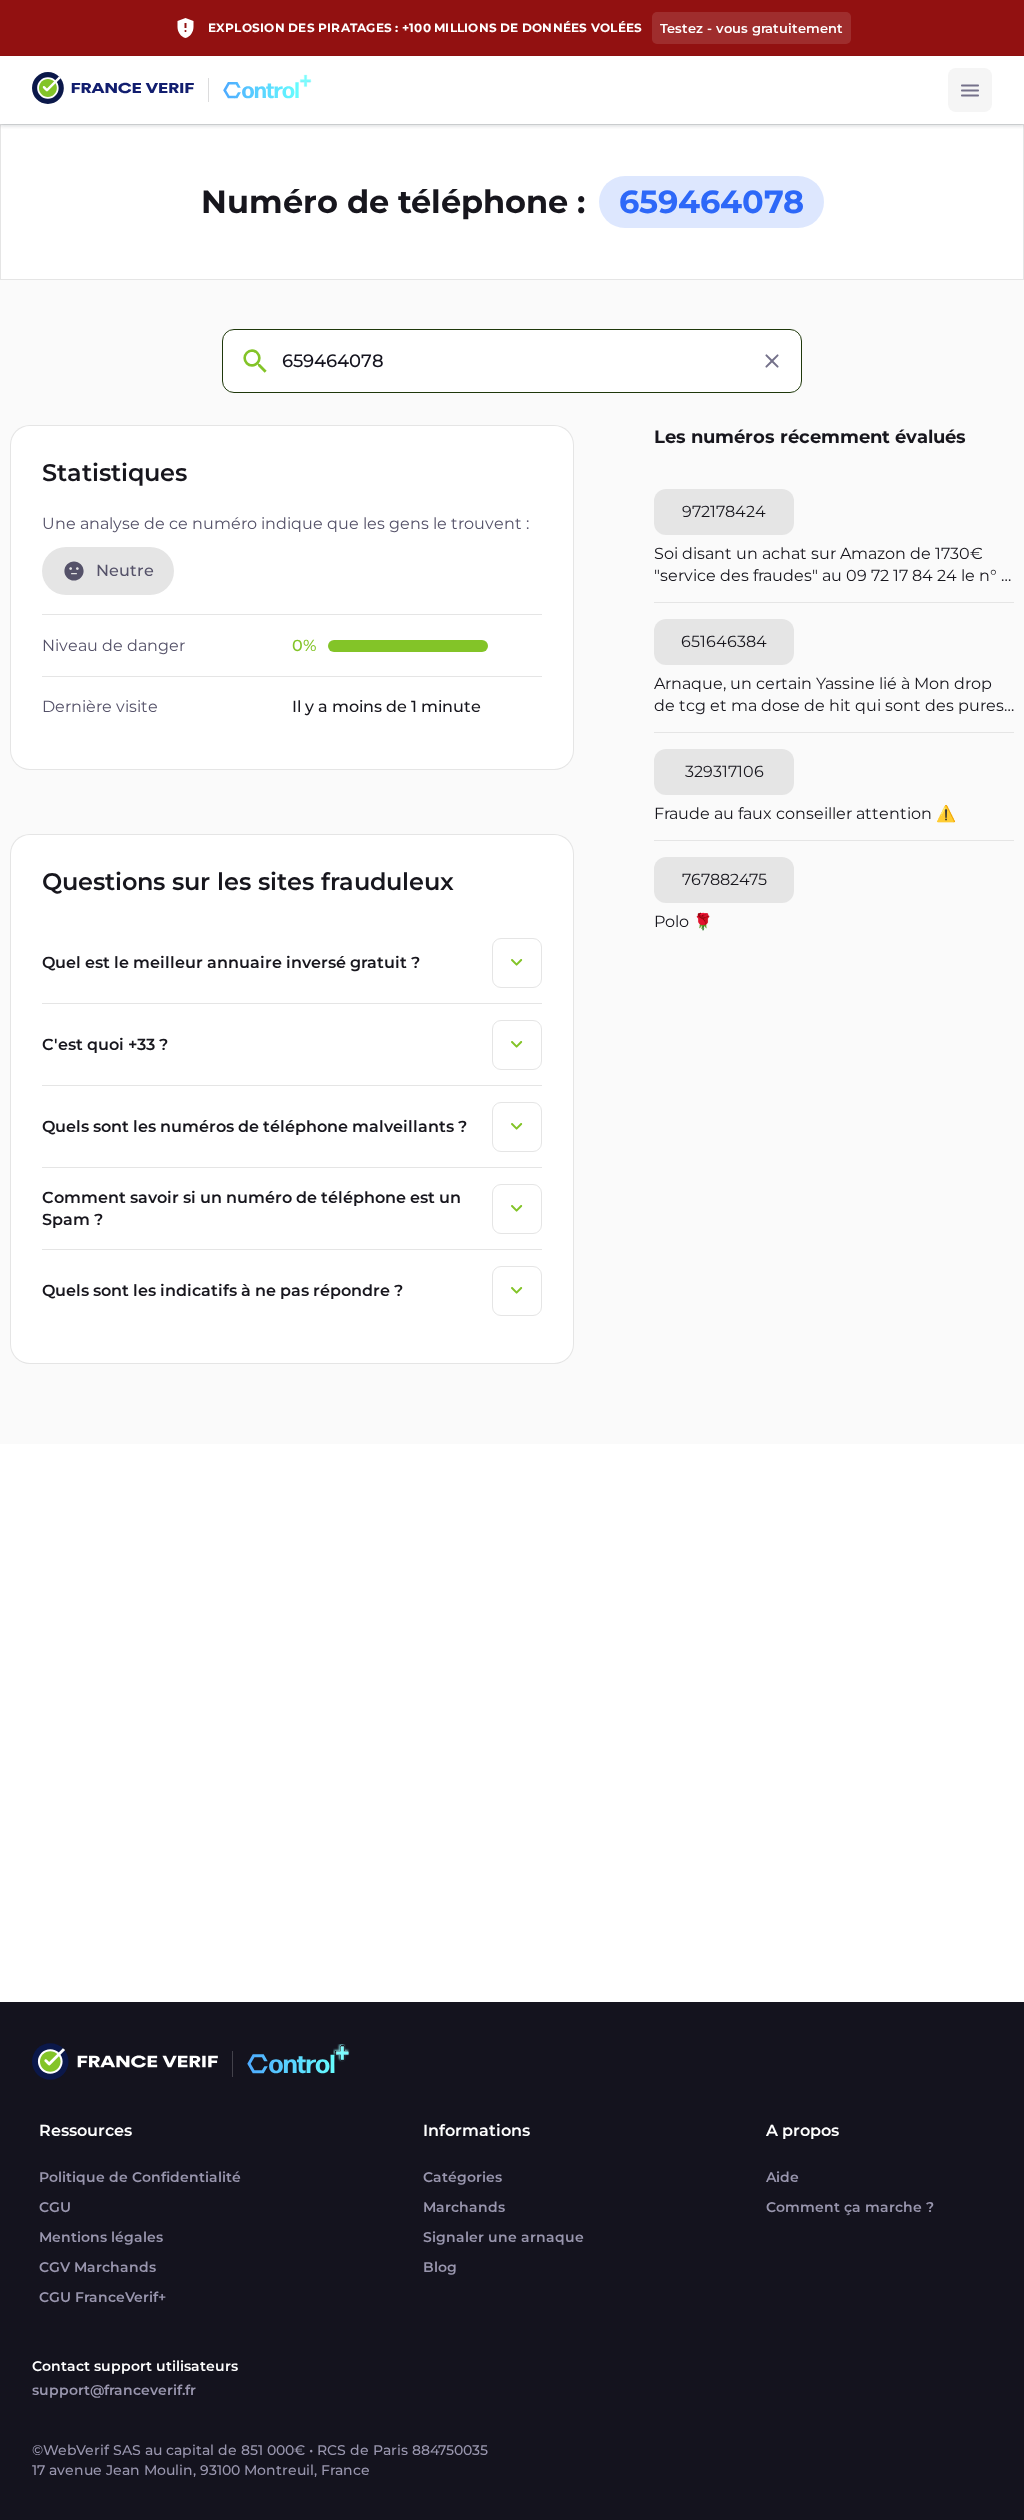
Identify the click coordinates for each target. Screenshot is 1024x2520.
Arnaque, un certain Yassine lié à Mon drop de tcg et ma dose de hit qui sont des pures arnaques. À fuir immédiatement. (829, 695)
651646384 (724, 641)
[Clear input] (772, 361)
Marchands (464, 2207)
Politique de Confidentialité (140, 2177)
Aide (782, 2177)
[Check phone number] (254, 361)
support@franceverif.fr (114, 2390)
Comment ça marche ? (850, 2207)
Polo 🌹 (683, 921)
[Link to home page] (113, 90)
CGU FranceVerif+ (102, 2297)
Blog (440, 2267)
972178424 (724, 511)
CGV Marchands (97, 2267)
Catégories (462, 2177)
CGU (55, 2207)
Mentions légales (101, 2237)
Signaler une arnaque (503, 2237)
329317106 (724, 771)
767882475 (724, 879)
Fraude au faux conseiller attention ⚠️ (805, 813)
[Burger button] (970, 90)
